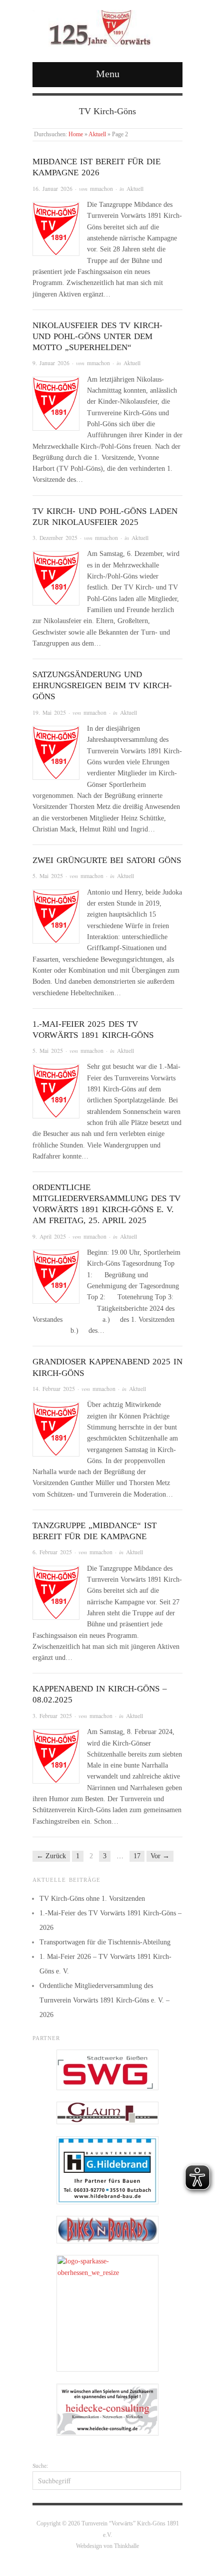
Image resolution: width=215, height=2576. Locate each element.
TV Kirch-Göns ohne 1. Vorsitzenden (92, 1899)
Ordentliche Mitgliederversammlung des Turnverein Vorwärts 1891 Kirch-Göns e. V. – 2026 (104, 2000)
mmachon (101, 189)
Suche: (40, 2466)
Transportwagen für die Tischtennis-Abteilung (105, 1942)
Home (76, 134)
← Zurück (51, 1856)
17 (137, 1856)
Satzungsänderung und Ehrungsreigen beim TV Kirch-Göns (102, 685)
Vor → (160, 1856)
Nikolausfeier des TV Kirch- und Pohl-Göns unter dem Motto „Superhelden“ (97, 336)
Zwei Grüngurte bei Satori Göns (107, 860)
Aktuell (97, 134)
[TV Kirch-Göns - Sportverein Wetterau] (95, 27)
